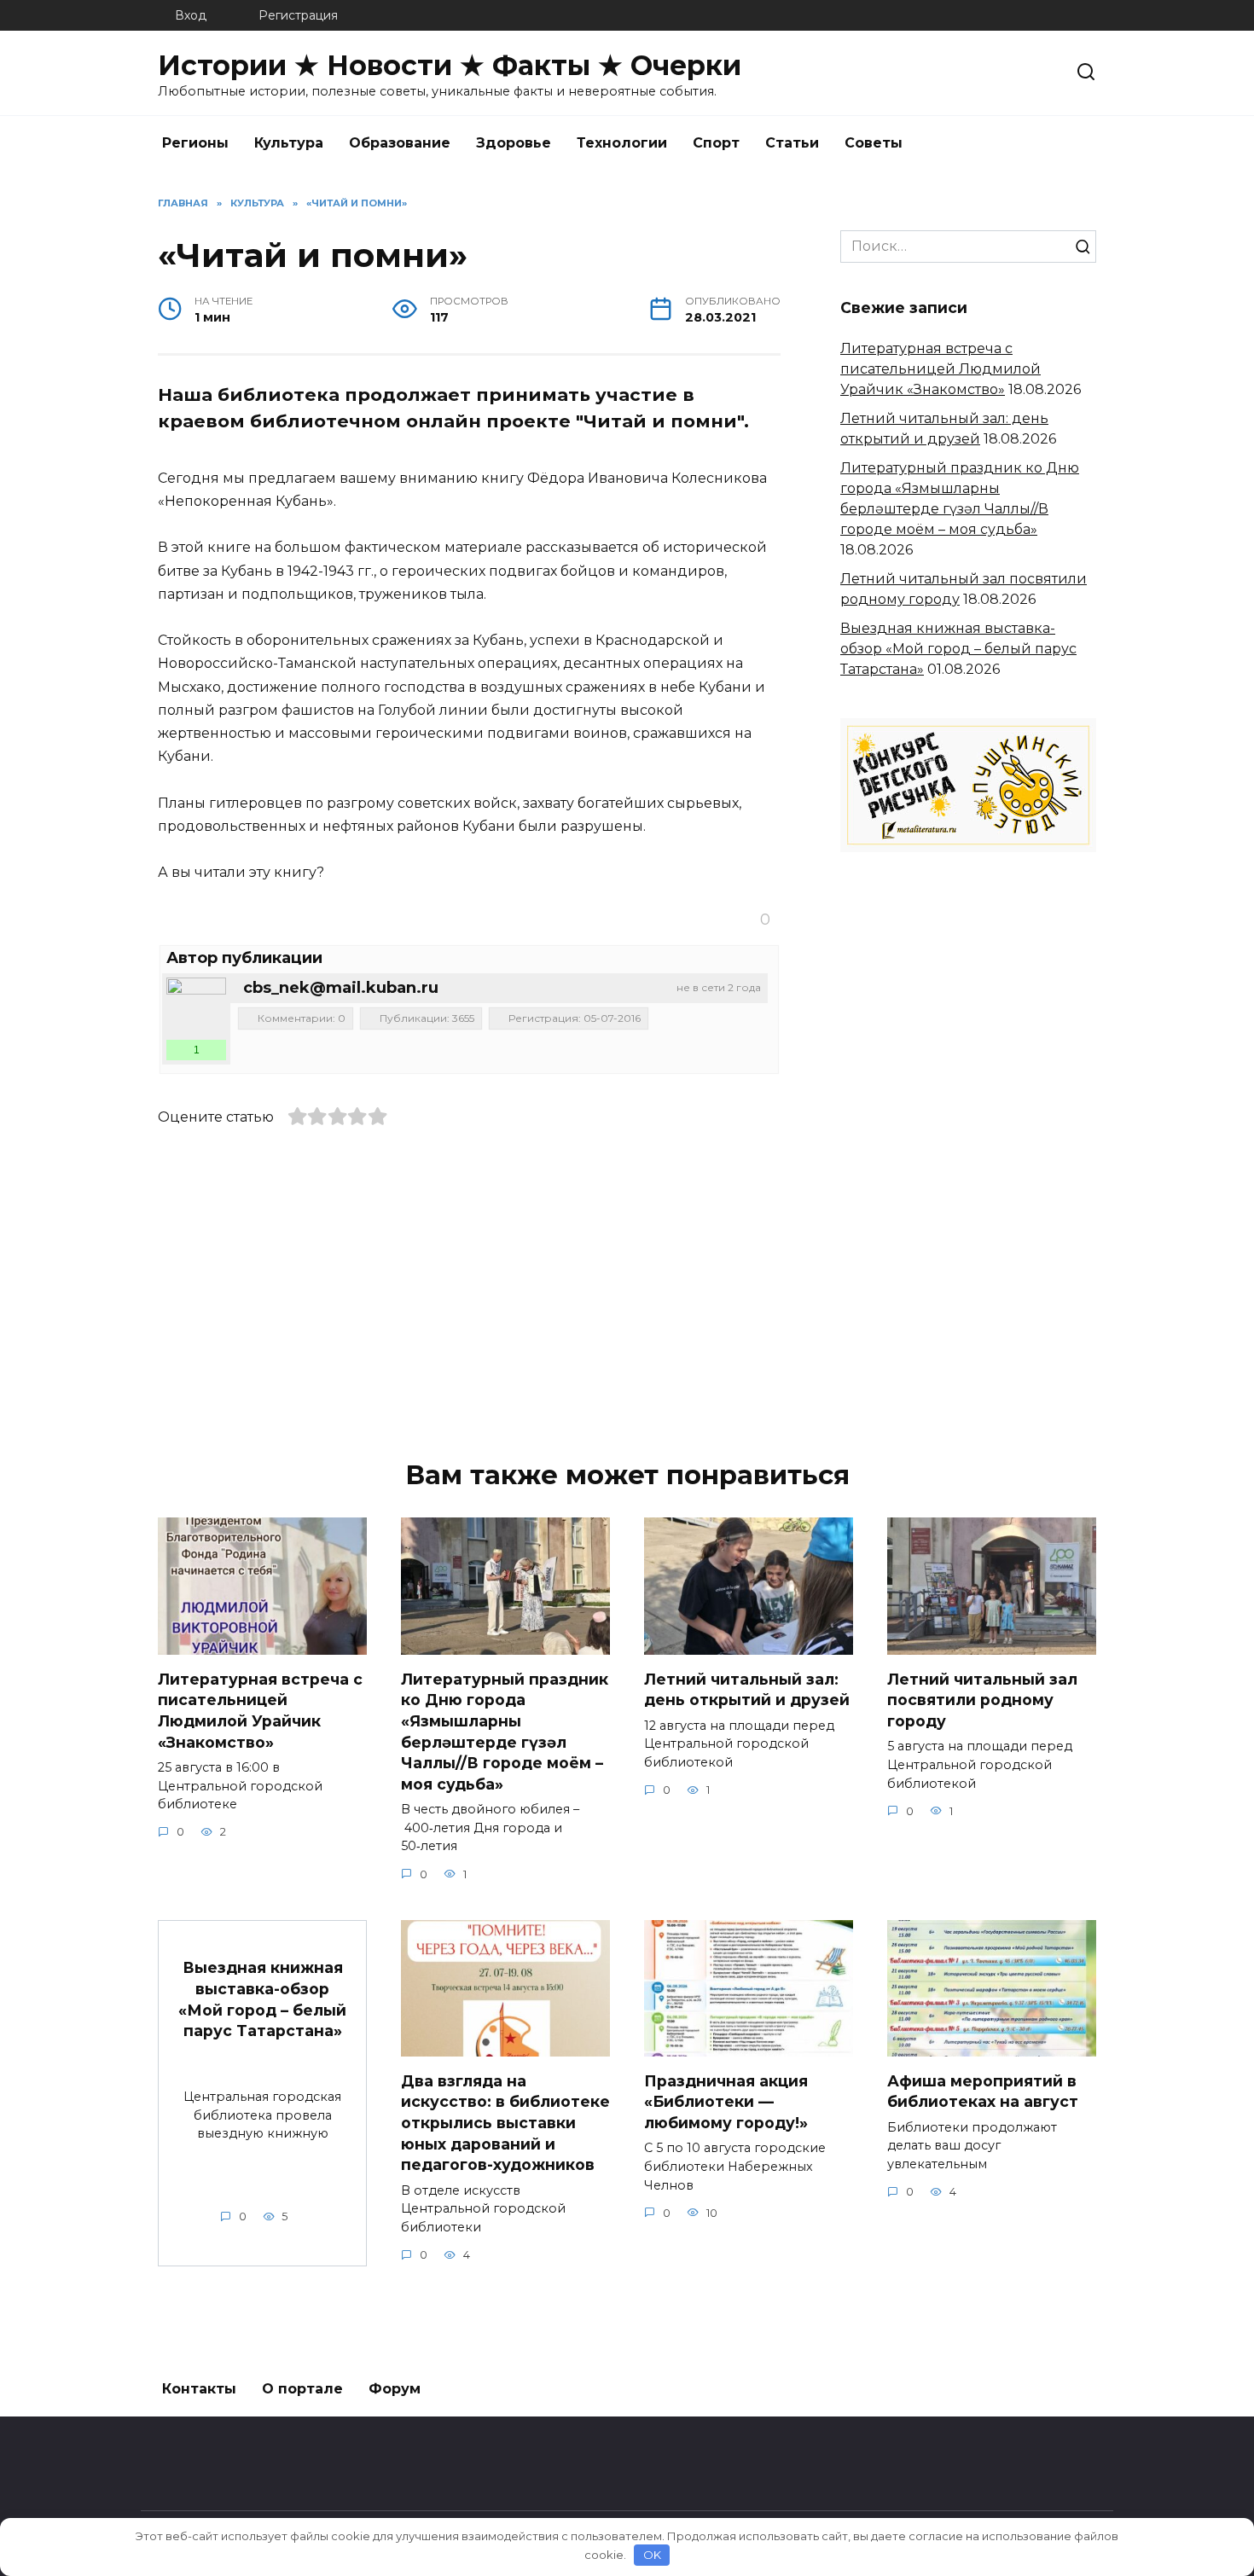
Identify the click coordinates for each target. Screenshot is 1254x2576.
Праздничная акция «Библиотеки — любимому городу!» (726, 2101)
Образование (400, 143)
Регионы (195, 143)
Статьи (792, 143)
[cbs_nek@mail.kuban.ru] (196, 1007)
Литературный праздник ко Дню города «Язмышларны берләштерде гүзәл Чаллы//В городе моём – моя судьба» (505, 1731)
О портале (302, 2389)
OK (652, 2555)
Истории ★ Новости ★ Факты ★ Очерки (450, 65)
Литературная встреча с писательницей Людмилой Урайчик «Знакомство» (940, 369)
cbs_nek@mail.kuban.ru (341, 988)
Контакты (199, 2389)
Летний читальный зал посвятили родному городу (982, 1699)
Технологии (622, 143)
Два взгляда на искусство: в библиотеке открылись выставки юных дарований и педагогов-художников (505, 2122)
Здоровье (514, 143)
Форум (395, 2389)
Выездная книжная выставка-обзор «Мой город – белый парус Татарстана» (958, 649)
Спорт (716, 143)
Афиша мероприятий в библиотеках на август (983, 2091)
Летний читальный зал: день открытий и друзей (747, 1689)
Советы (874, 143)
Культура (289, 143)
